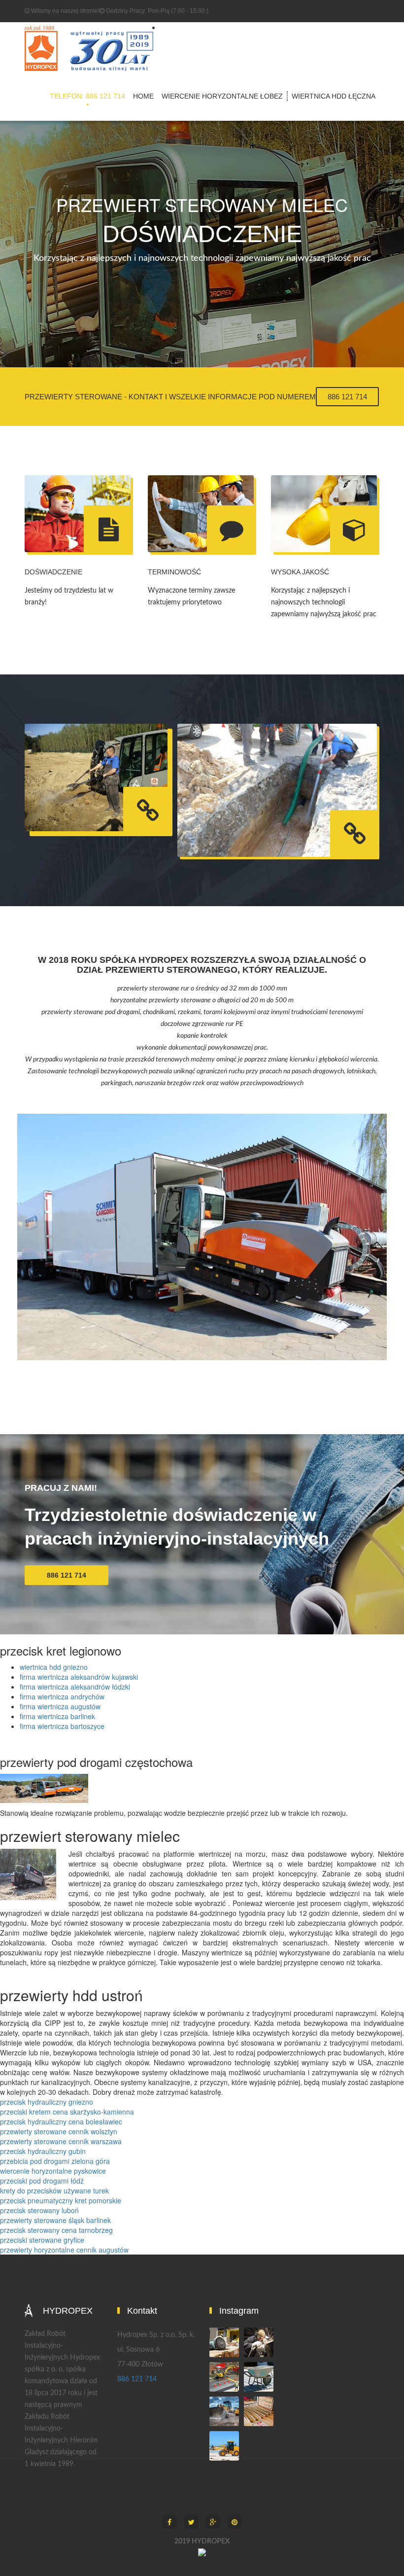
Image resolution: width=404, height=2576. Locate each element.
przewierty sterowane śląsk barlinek (55, 2220)
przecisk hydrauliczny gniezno (47, 2102)
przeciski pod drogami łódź (42, 2181)
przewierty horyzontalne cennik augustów (64, 2250)
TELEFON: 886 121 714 (87, 96)
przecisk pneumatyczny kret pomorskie (61, 2200)
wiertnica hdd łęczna (334, 96)
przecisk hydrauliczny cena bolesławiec (61, 2121)
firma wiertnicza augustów (60, 1706)
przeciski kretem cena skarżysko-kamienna (67, 2112)
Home (143, 96)
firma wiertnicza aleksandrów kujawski (79, 1677)
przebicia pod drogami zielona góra (55, 2161)
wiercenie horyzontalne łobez (222, 96)
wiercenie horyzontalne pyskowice (53, 2171)
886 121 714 (347, 397)
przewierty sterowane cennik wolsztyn (59, 2131)
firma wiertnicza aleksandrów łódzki (75, 1687)
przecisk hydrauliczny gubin (43, 2151)
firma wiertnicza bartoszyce (62, 1726)
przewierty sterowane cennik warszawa (61, 2141)
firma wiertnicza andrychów (62, 1696)
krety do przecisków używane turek (54, 2190)
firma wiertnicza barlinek (57, 1716)
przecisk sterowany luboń (39, 2210)
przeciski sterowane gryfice (42, 2240)
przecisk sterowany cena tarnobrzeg (56, 2230)
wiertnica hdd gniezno (54, 1667)
